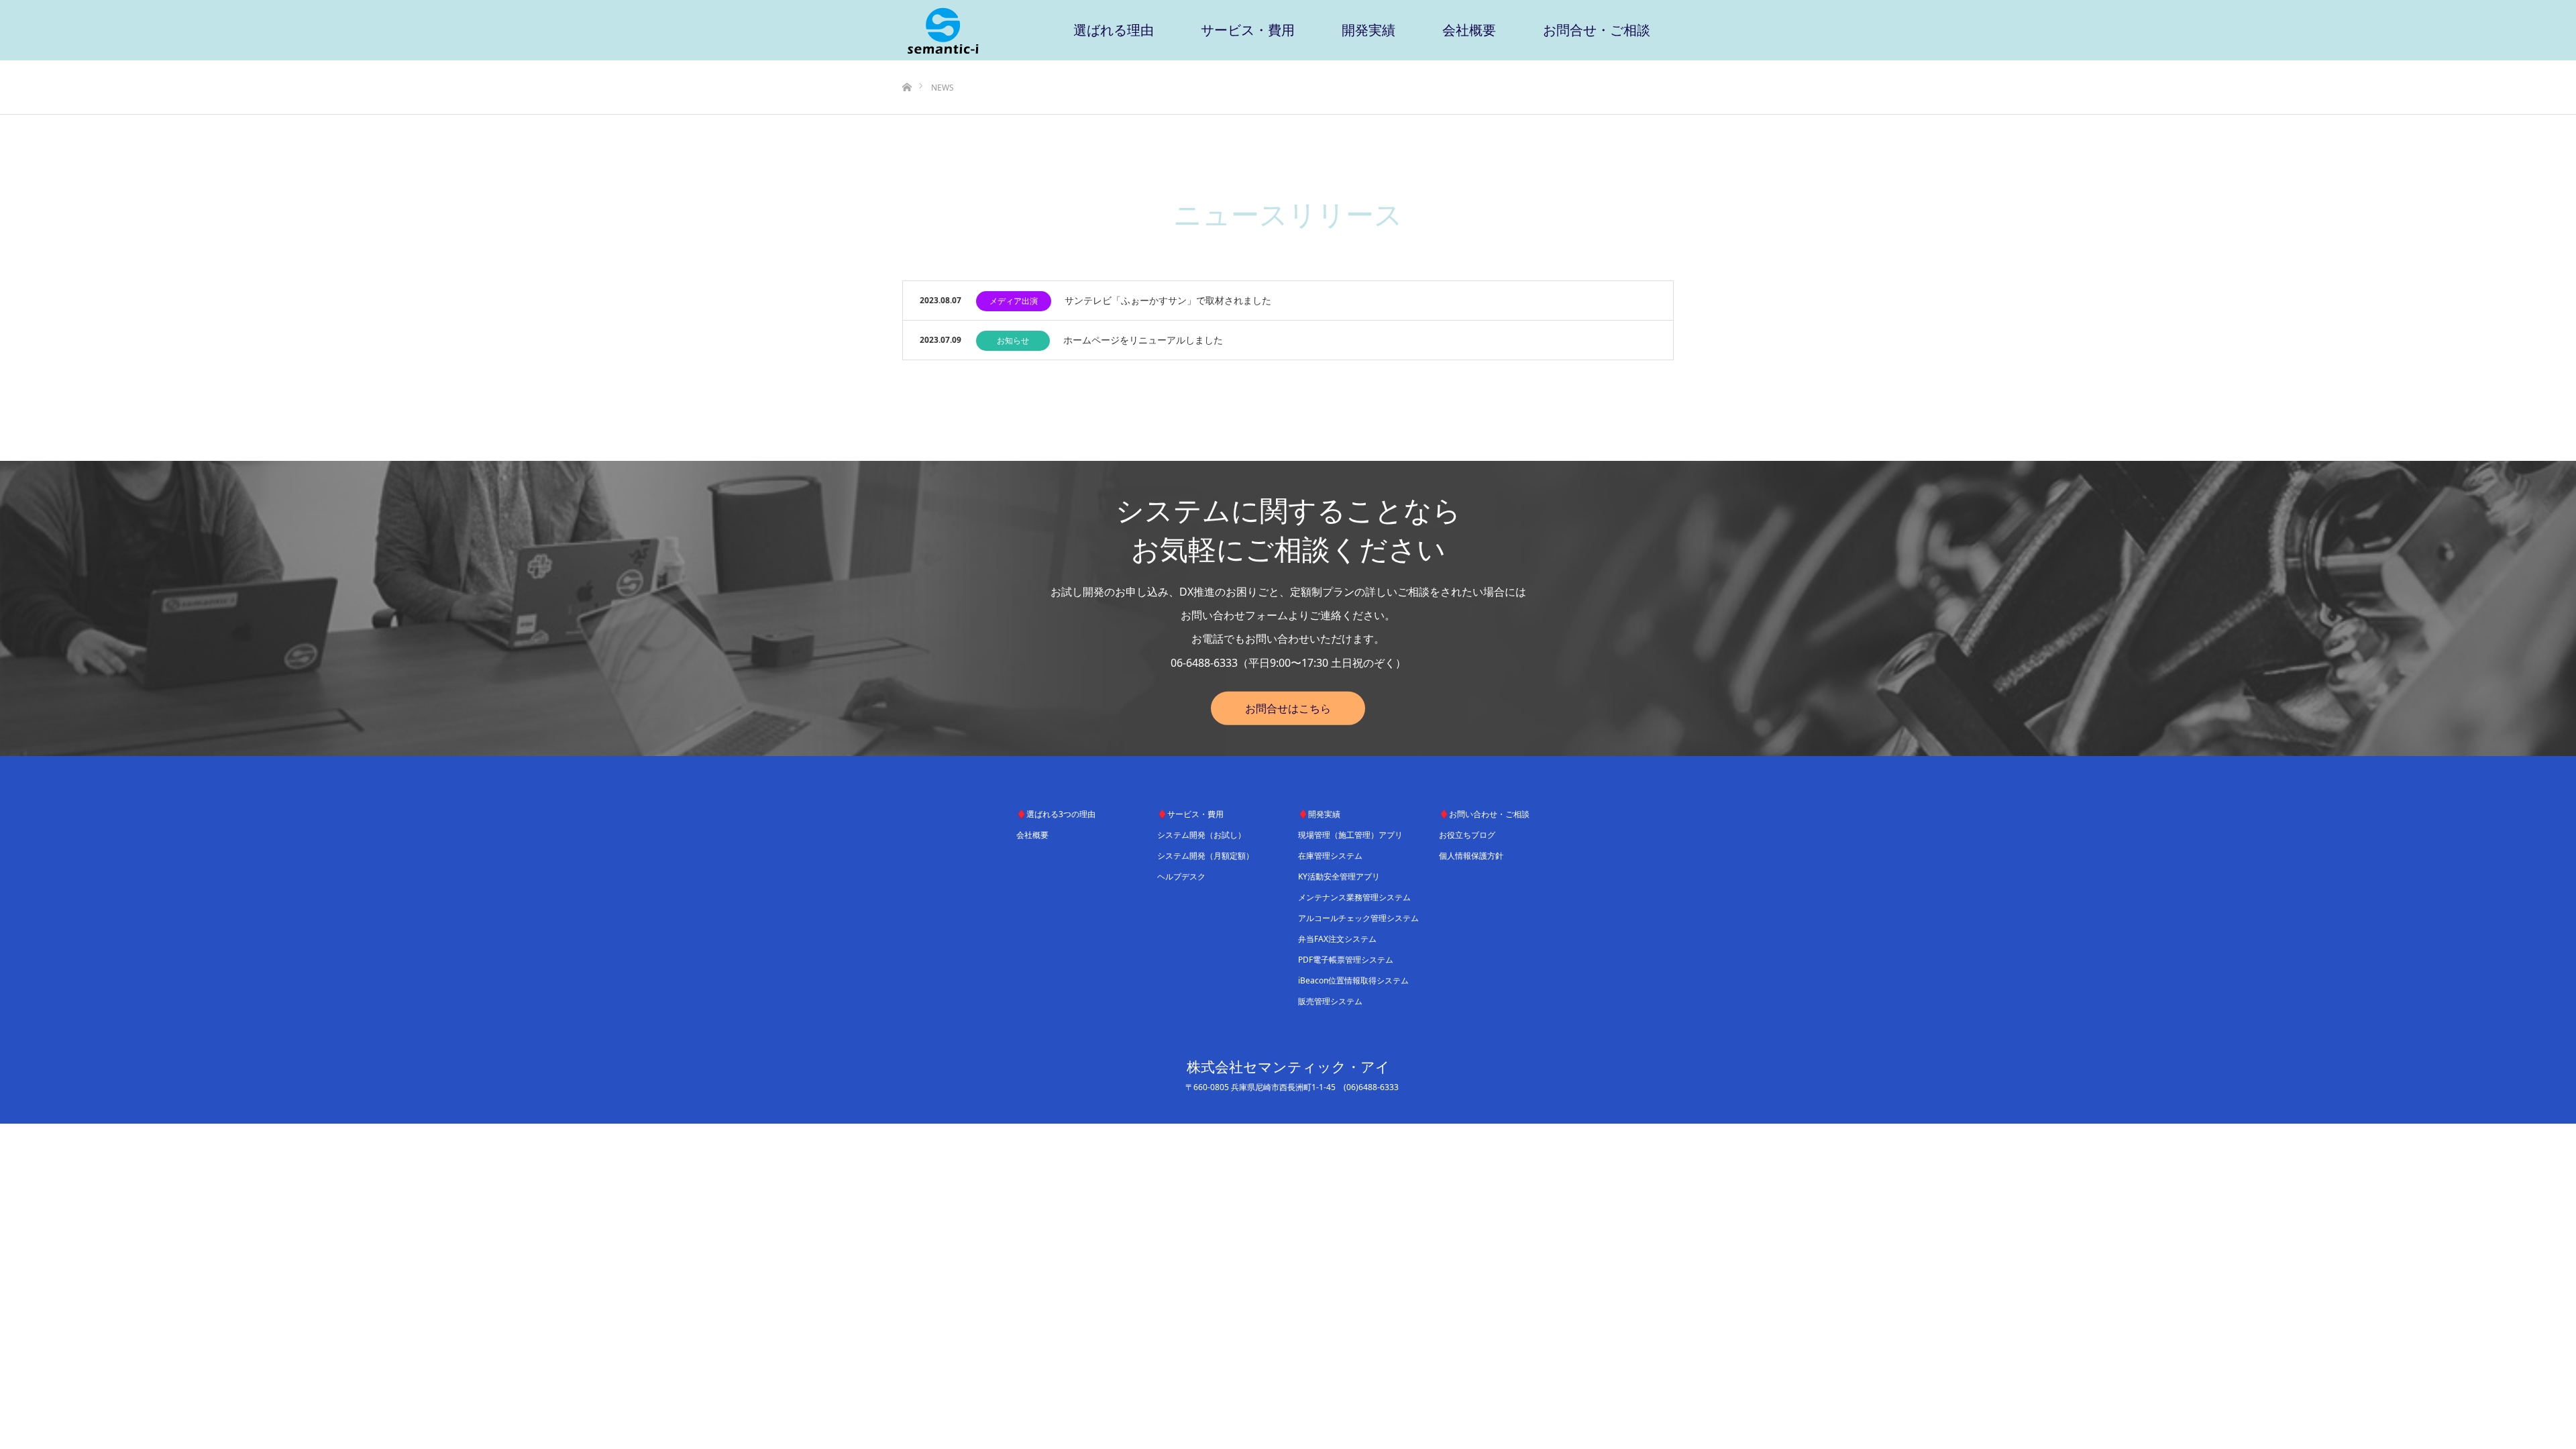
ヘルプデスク (1181, 876)
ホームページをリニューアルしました (1143, 340)
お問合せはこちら (1288, 708)
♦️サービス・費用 (1190, 814)
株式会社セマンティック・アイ (1288, 1067)
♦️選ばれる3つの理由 (1056, 814)
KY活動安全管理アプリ (1339, 876)
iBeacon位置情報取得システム (1353, 980)
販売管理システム (1330, 1001)
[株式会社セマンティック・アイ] (943, 30)
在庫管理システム (1330, 856)
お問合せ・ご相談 (1597, 30)
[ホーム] (907, 65)
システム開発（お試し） (1201, 835)
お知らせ (1013, 340)
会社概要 (1469, 30)
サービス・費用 (1248, 30)
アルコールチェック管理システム (1358, 918)
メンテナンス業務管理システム (1354, 897)
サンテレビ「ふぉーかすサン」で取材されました (1168, 300)
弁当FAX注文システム (1337, 939)
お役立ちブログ (1467, 835)
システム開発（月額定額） (1205, 856)
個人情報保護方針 (1471, 856)
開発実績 (1368, 30)
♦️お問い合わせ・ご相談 (1484, 814)
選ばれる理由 (1114, 30)
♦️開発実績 (1319, 814)
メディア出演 (1014, 301)
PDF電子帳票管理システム (1346, 960)
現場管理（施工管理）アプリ (1350, 835)
